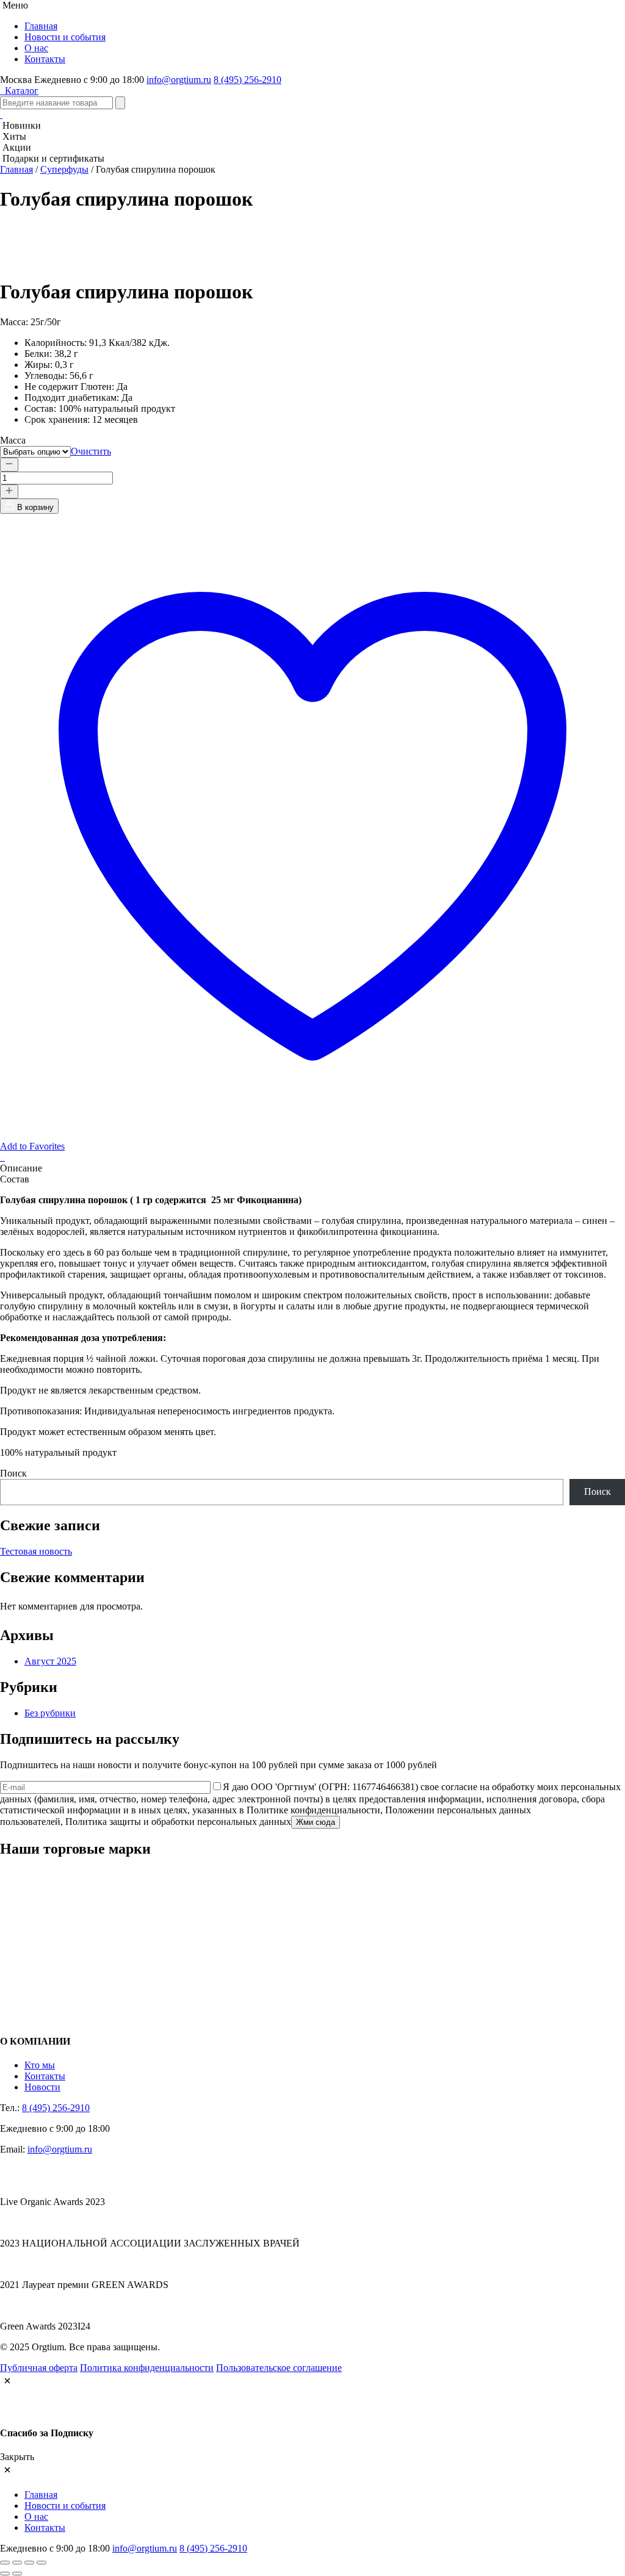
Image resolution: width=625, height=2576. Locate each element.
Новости (42, 2087)
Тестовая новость (36, 1551)
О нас (36, 48)
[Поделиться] (29, 2563)
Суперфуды (64, 169)
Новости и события (65, 37)
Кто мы (40, 2065)
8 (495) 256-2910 (247, 80)
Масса (13, 440)
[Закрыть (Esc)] (42, 2563)
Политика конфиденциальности (147, 2368)
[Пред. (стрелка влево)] (5, 2574)
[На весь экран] (17, 2563)
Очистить (91, 451)
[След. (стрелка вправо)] (17, 2574)
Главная (41, 26)
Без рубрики (50, 1713)
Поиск (13, 1473)
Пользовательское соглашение (279, 2368)
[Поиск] (120, 103)
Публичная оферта (39, 2368)
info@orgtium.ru (179, 80)
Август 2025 (50, 1661)
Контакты (45, 59)
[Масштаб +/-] (5, 2563)
